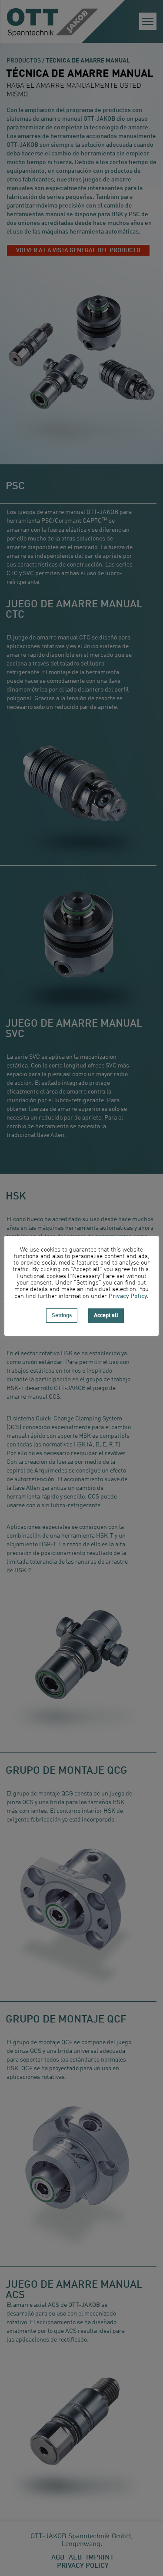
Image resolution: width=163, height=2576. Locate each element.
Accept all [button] (106, 1316)
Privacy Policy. (129, 1296)
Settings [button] (62, 1316)
